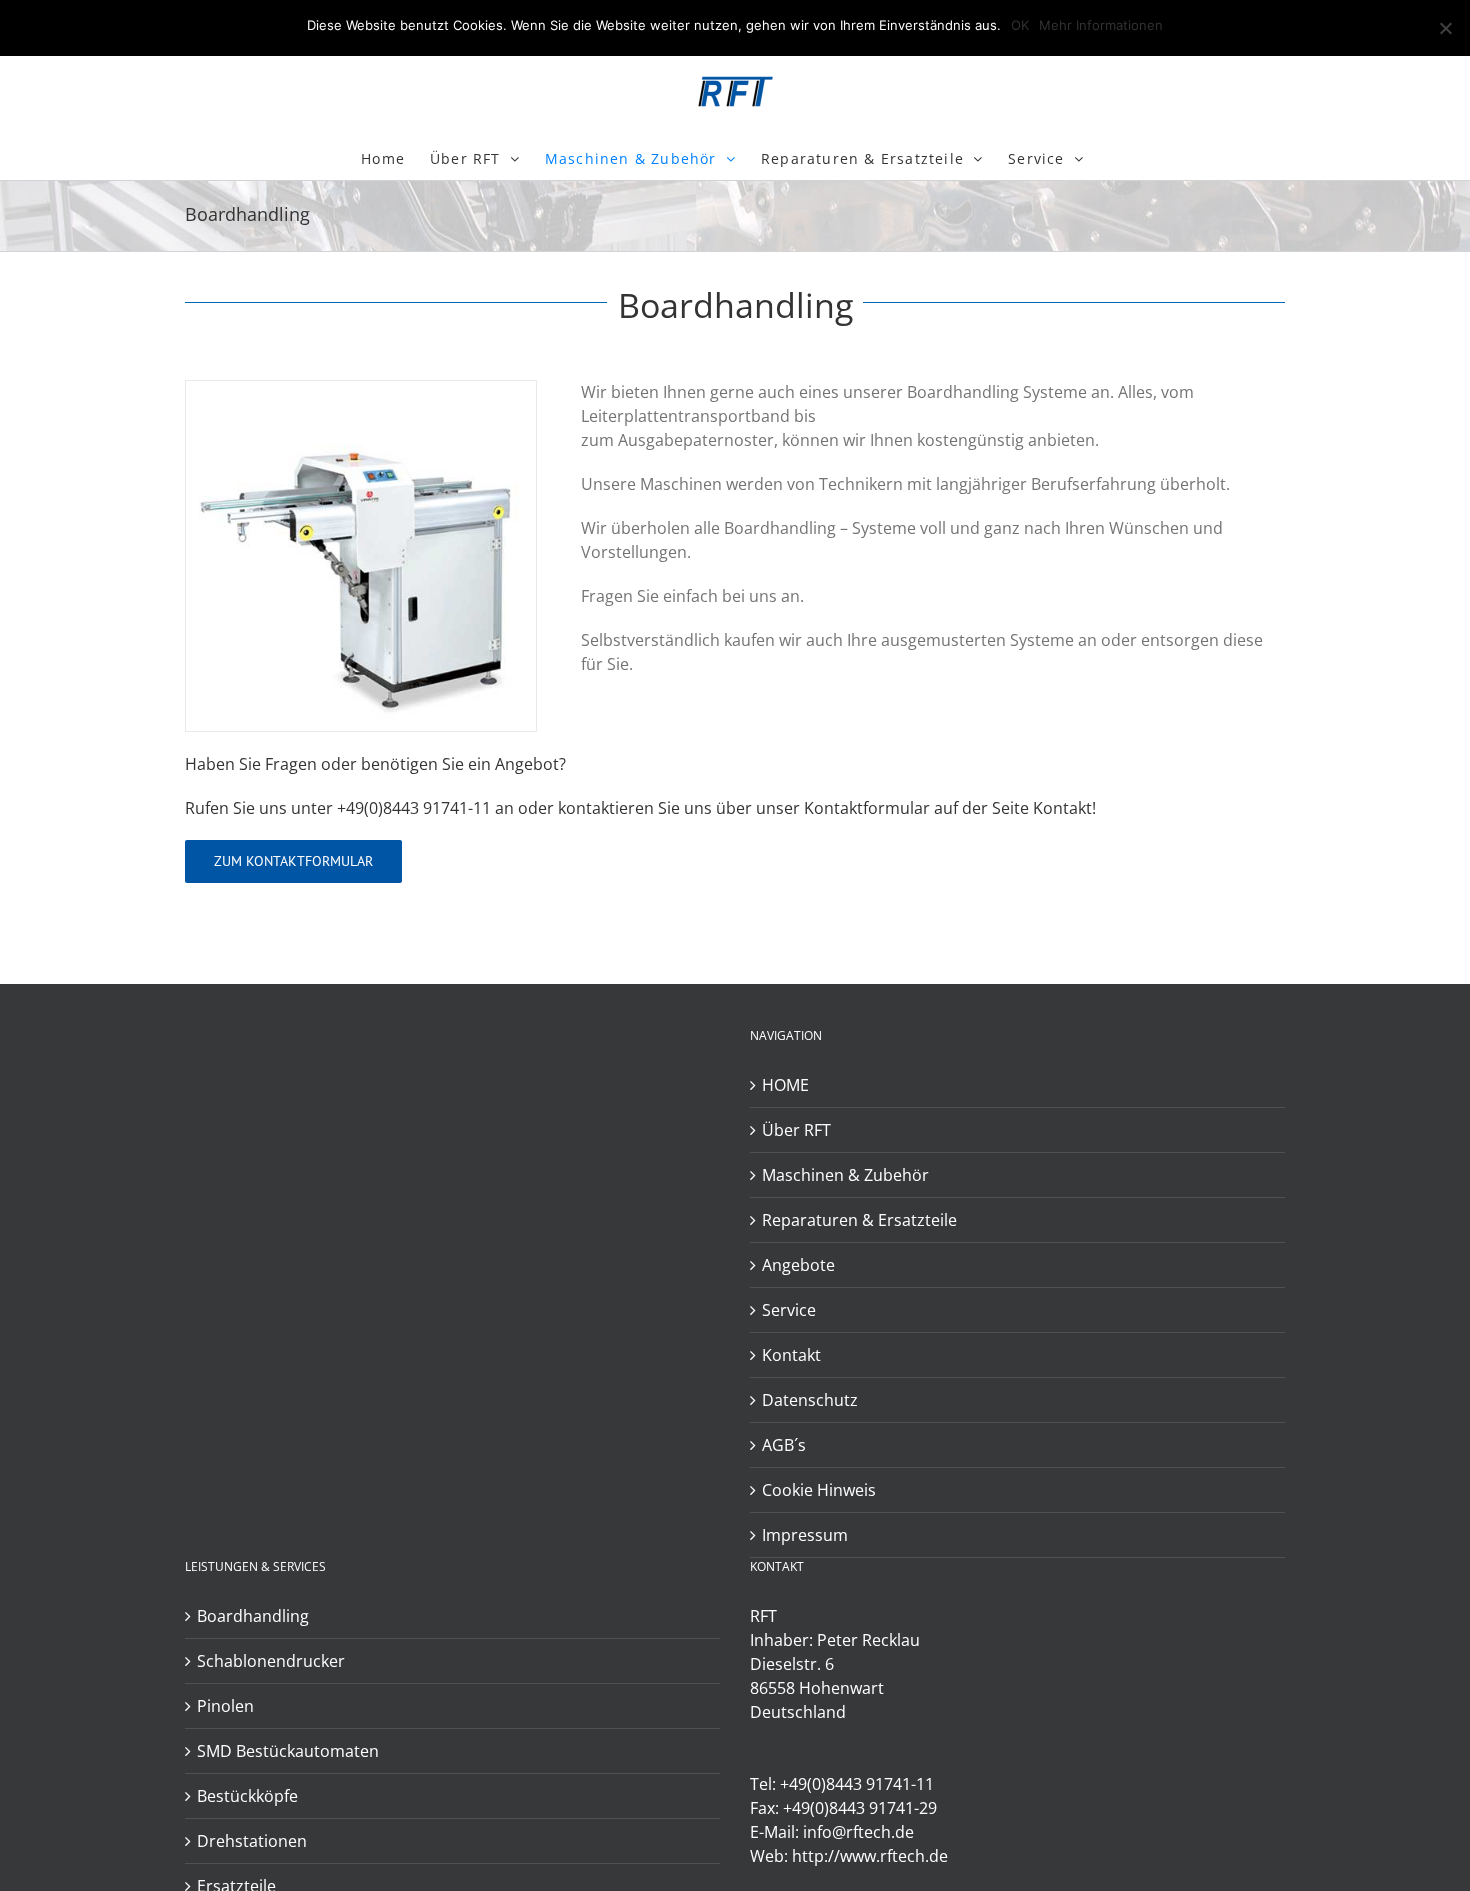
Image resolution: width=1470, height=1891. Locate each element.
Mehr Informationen (1101, 25)
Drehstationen (252, 1841)
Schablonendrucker (271, 1661)
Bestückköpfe (247, 1796)
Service (789, 1310)
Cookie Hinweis (819, 1490)
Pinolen (225, 1706)
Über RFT (796, 1130)
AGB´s (784, 1445)
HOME (785, 1085)
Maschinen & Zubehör (845, 1175)
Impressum (805, 1535)
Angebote (798, 1265)
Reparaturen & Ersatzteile (859, 1220)
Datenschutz (810, 1400)
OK (1020, 25)
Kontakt (791, 1355)
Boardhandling (253, 1616)
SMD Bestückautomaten (288, 1751)
